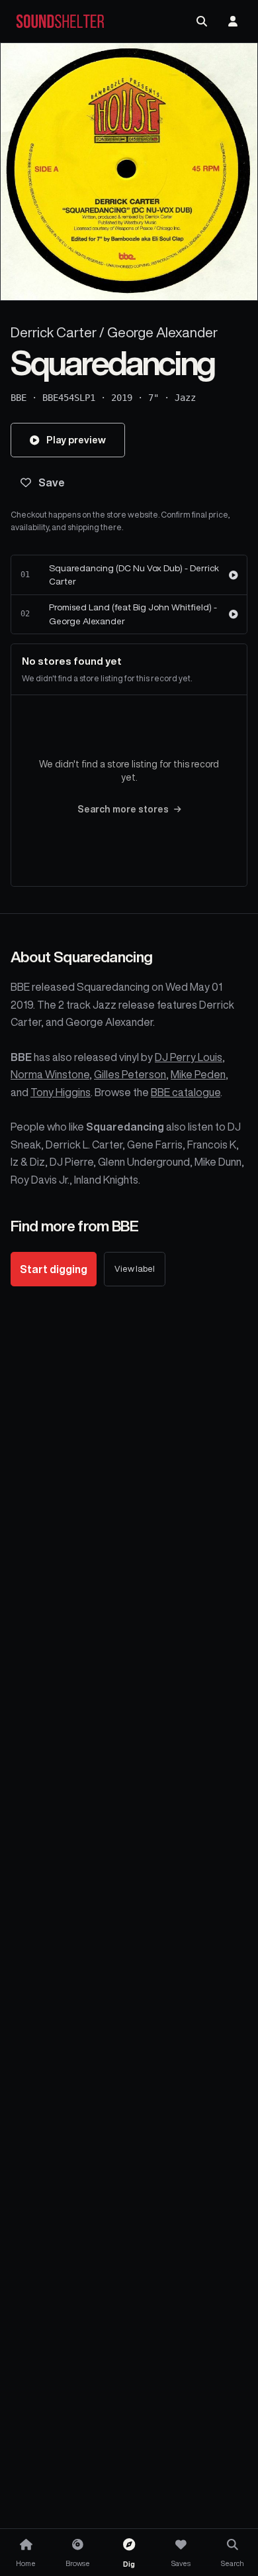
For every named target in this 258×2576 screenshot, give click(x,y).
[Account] (233, 21)
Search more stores (123, 809)
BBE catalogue (186, 1092)
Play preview (76, 440)
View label (135, 1269)
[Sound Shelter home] (60, 22)
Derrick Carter (54, 332)
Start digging (54, 1269)
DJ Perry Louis (189, 1057)
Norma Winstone (50, 1074)
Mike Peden (198, 1074)
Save (52, 482)
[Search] (202, 21)
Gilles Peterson (130, 1074)
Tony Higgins (61, 1092)
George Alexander (162, 332)
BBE (19, 398)
